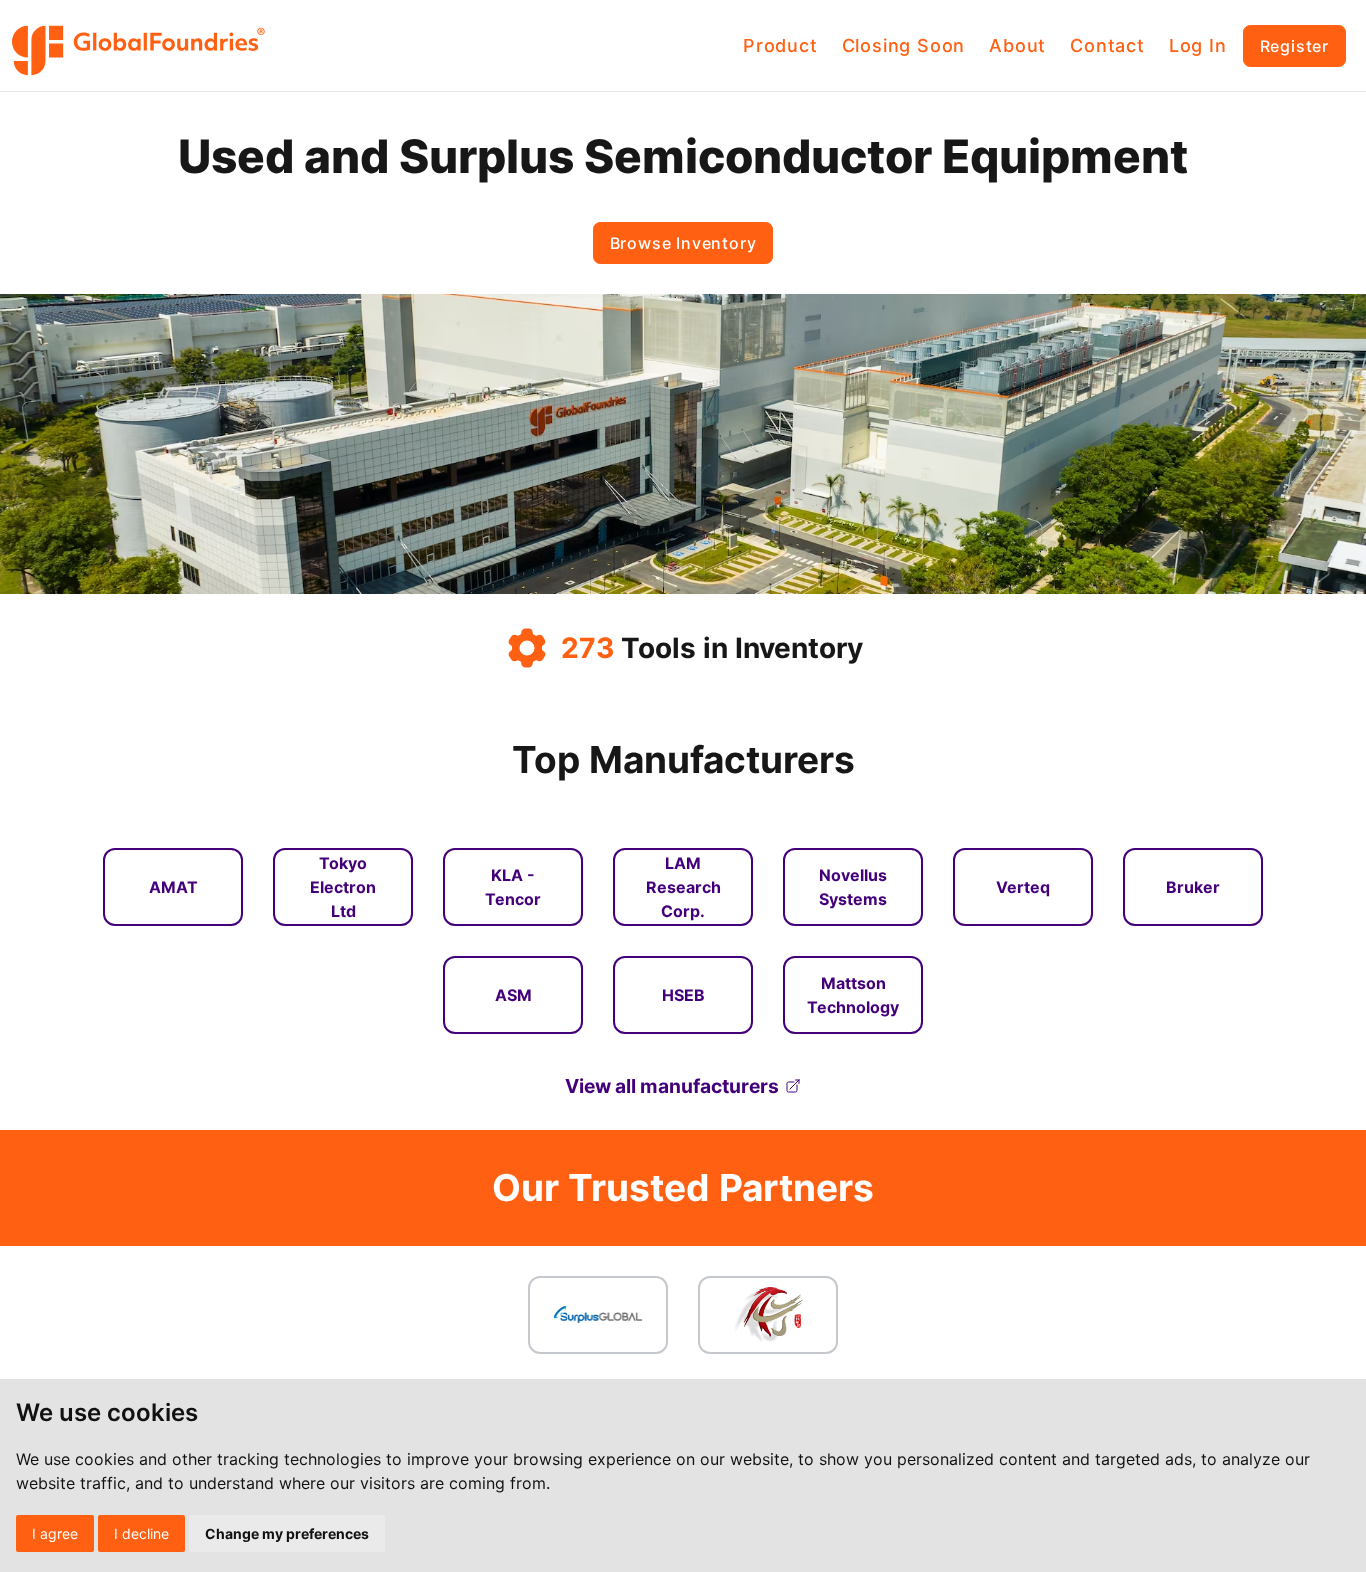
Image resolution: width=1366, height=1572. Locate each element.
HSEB (683, 995)
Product (780, 45)
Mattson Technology (853, 995)
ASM (513, 995)
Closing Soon (904, 45)
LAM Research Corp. (683, 887)
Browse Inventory (683, 243)
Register (1294, 46)
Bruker (1193, 887)
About (1017, 45)
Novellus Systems (853, 887)
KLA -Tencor (513, 887)
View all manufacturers (672, 1086)
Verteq (1023, 887)
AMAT (173, 887)
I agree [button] (55, 1533)
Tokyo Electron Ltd (343, 887)
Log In (1198, 45)
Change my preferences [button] (287, 1533)
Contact (1107, 45)
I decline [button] (141, 1533)
